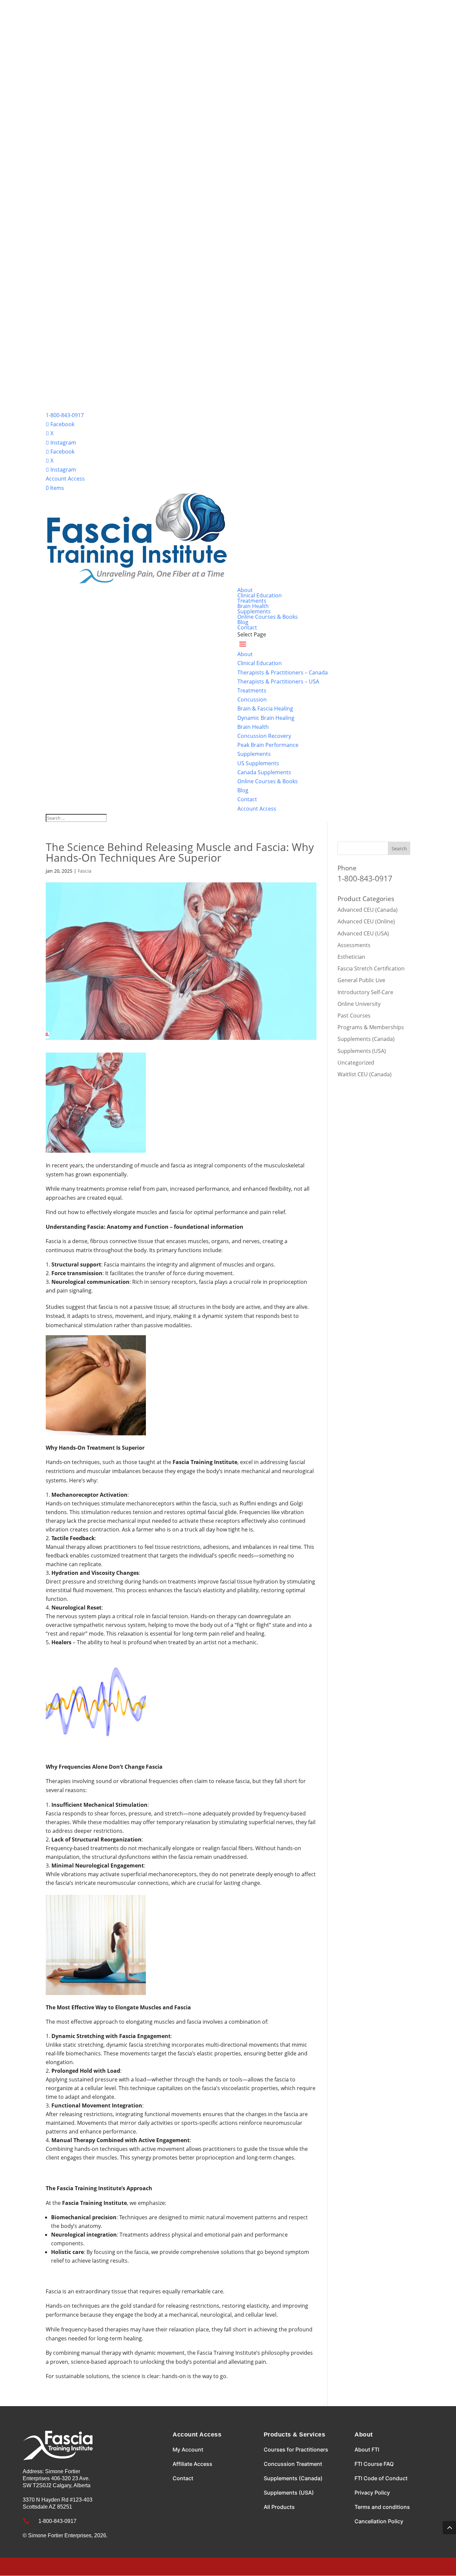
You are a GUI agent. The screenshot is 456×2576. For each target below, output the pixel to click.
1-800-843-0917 (65, 415)
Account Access (65, 479)
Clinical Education (260, 595)
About (245, 590)
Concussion (252, 699)
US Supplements (258, 763)
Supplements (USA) (362, 1051)
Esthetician (351, 957)
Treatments (252, 601)
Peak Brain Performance (268, 745)
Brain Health (253, 606)
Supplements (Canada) (366, 1039)
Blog (243, 622)
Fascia (85, 871)
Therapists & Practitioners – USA (278, 681)
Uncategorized (356, 1063)
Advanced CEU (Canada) (368, 910)
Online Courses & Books (268, 617)
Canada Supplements (264, 772)
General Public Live (361, 980)
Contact (247, 627)
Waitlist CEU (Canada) (365, 1074)
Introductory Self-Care (365, 992)
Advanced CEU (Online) (366, 921)
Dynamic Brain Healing (266, 718)
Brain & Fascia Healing (265, 708)
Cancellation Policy (379, 2521)
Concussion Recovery (264, 736)
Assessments (354, 945)
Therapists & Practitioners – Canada (283, 672)
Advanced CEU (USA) (363, 933)
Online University (359, 1004)
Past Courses (354, 1016)
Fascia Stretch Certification (371, 968)
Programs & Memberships (371, 1027)
